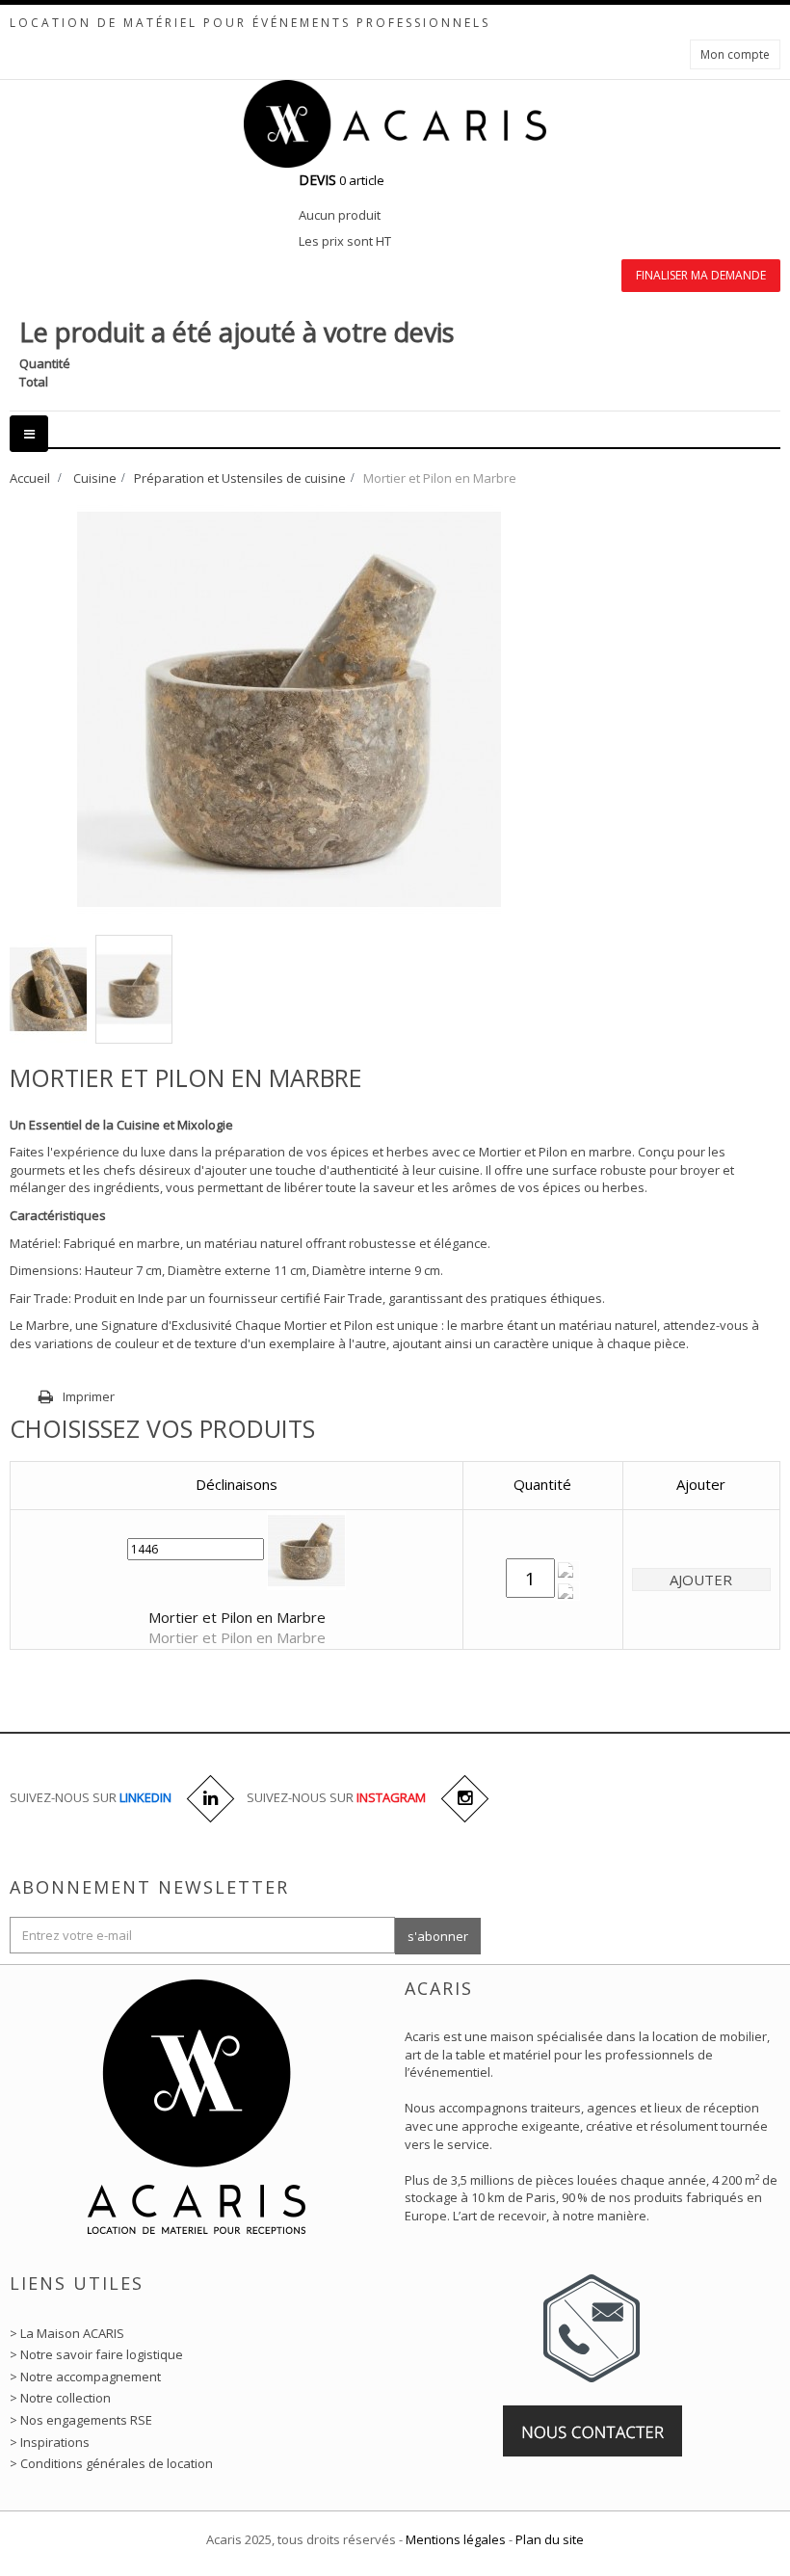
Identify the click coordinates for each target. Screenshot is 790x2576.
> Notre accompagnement (85, 2377)
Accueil (30, 478)
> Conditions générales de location (111, 2463)
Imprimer (89, 1396)
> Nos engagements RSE (81, 2420)
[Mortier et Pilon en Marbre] (48, 989)
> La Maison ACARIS (67, 2333)
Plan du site (550, 2539)
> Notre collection (60, 2398)
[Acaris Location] (395, 123)
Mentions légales (456, 2539)
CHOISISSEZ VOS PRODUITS (162, 1428)
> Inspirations (50, 2442)
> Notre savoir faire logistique (96, 2354)
